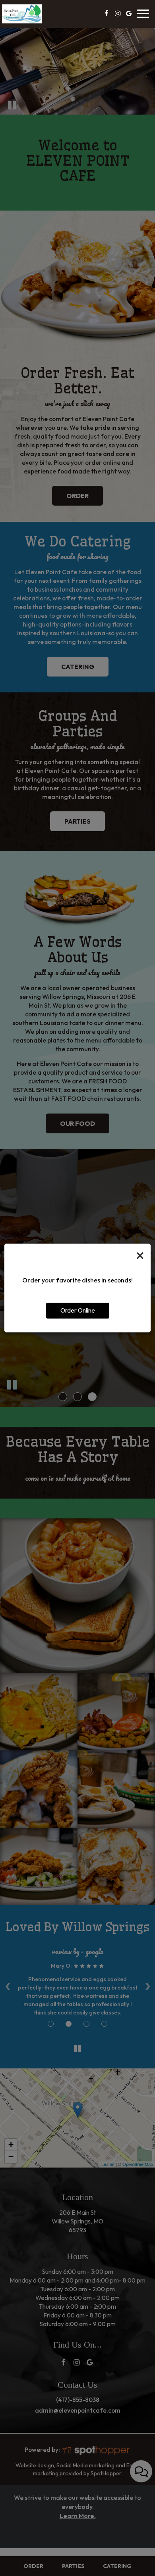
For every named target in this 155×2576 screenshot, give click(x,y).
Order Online (78, 1310)
